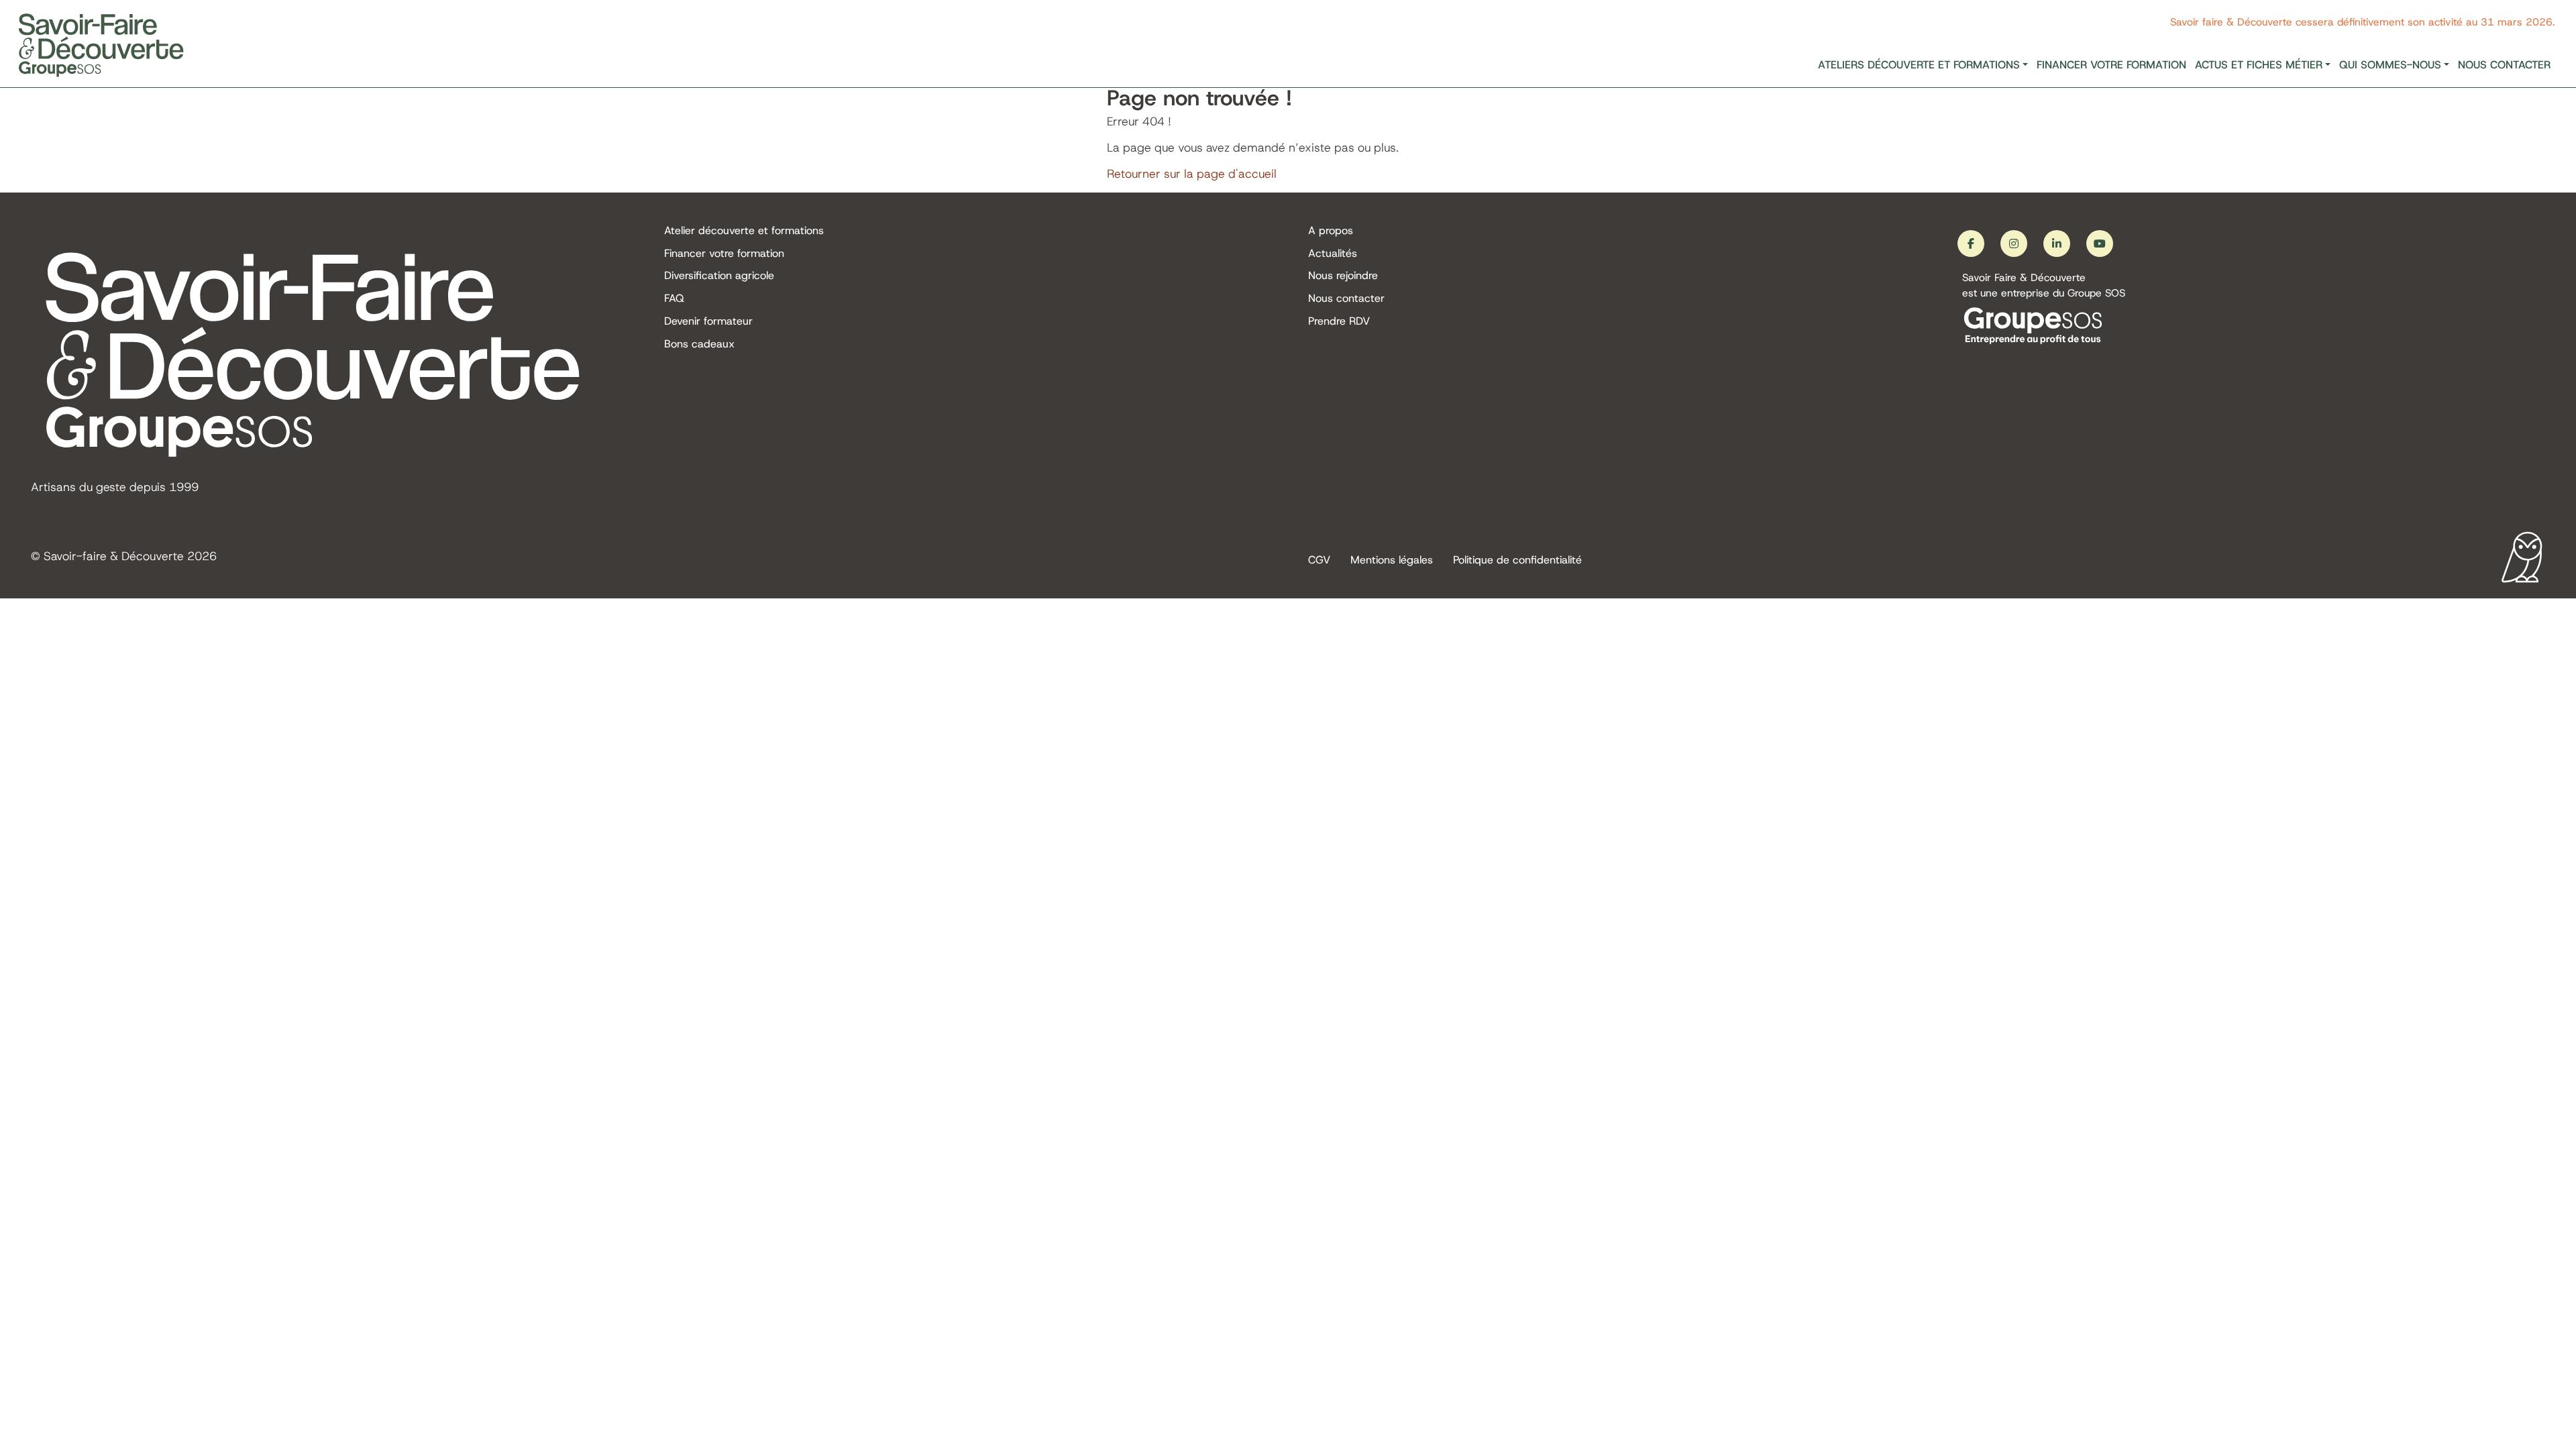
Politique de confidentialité (1517, 560)
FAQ (674, 298)
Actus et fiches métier (2259, 65)
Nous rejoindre (1343, 275)
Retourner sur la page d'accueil (1192, 174)
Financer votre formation (2111, 65)
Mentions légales (1392, 560)
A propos (1331, 230)
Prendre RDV (1339, 321)
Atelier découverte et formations (744, 230)
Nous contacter (2504, 65)
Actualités (1333, 253)
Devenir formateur (708, 321)
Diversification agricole (719, 275)
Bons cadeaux (699, 344)
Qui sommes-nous (2390, 65)
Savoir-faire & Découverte (114, 556)
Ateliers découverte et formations (1919, 65)
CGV (1319, 560)
